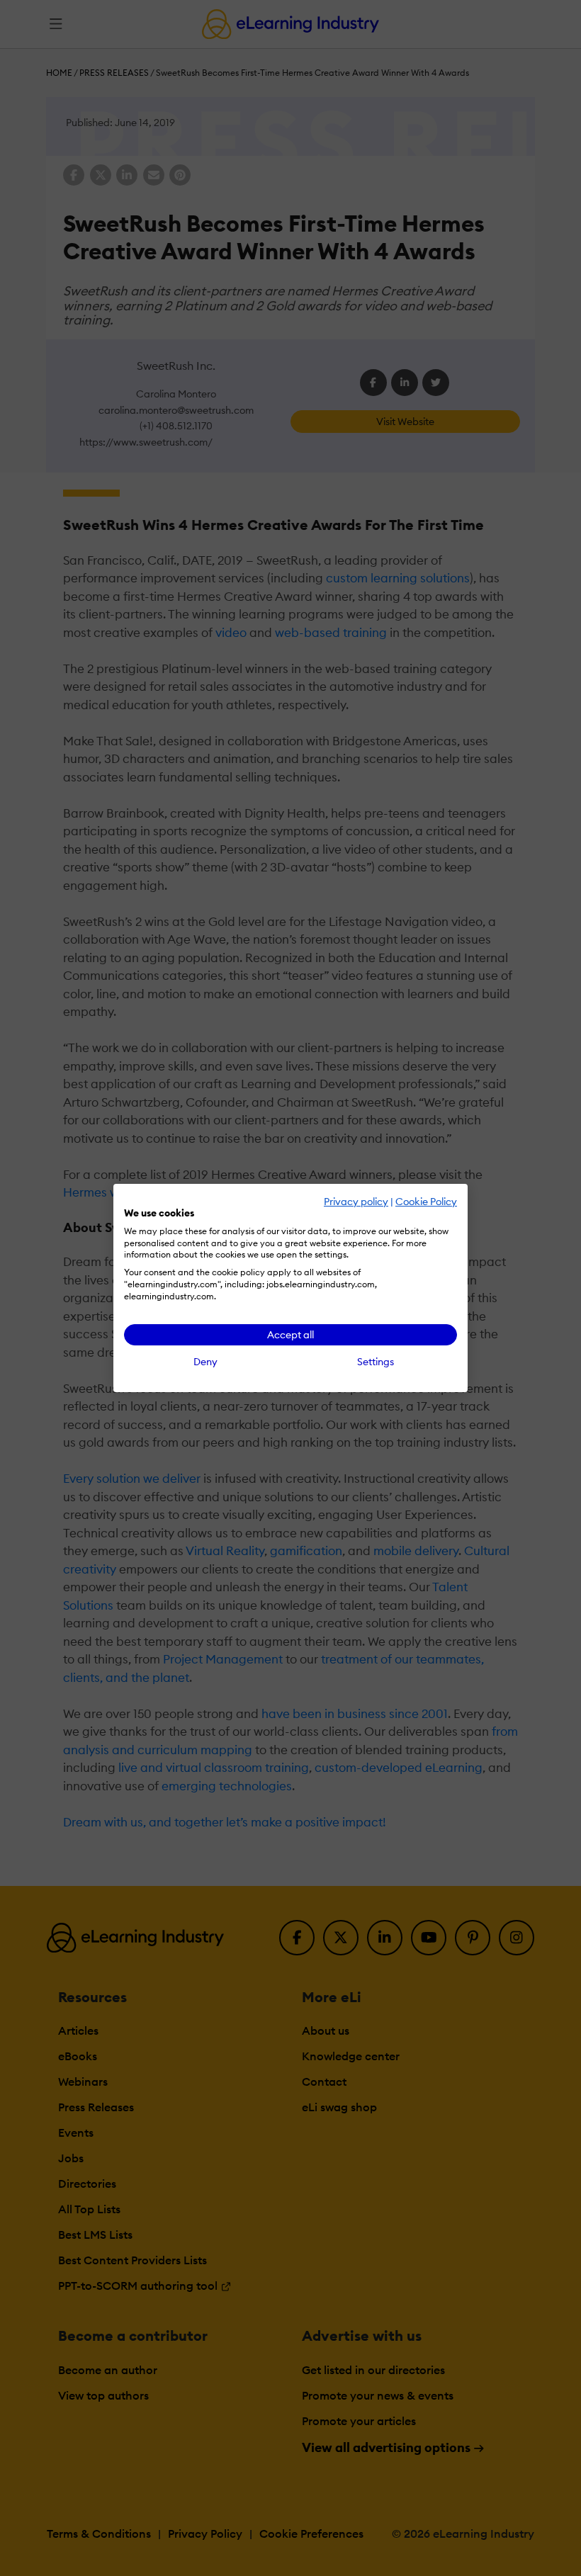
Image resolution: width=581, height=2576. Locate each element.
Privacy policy (356, 1202)
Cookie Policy (426, 1202)
